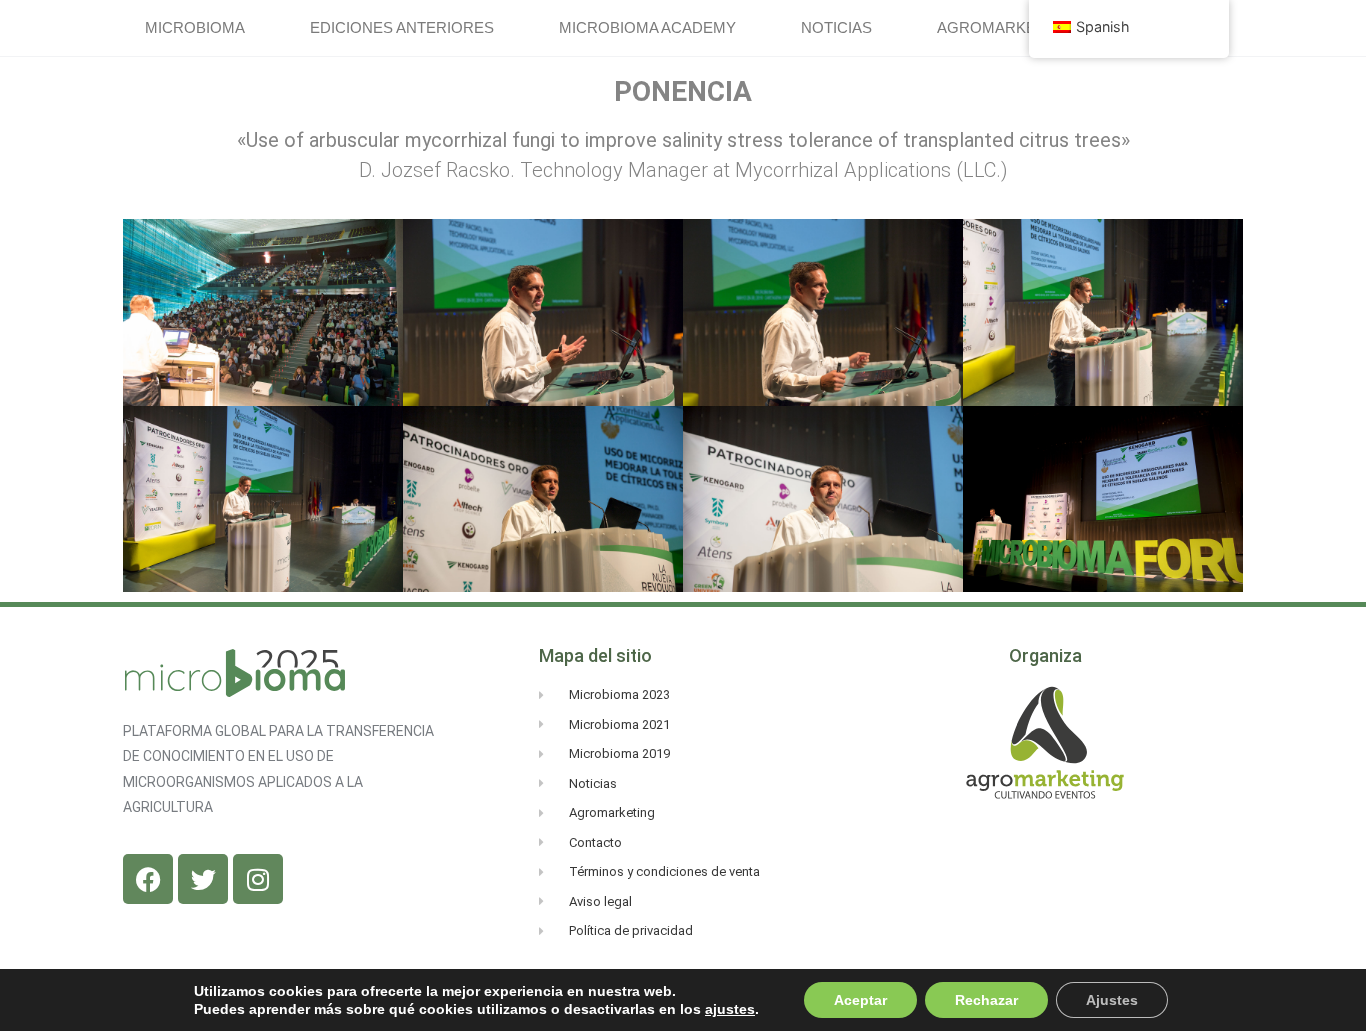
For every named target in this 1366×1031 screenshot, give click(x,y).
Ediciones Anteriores (402, 27)
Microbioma (195, 27)
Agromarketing (1004, 27)
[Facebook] (148, 879)
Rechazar (986, 1000)
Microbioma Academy (647, 27)
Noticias (836, 27)
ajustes (730, 1009)
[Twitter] (203, 879)
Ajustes (1112, 1000)
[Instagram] (258, 879)
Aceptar (860, 1000)
